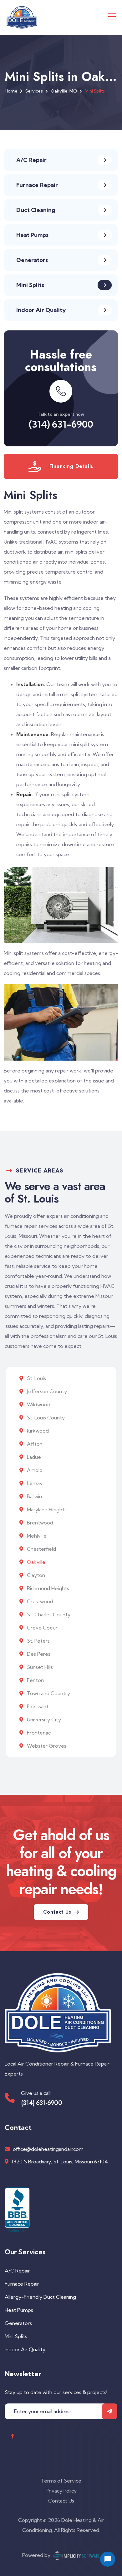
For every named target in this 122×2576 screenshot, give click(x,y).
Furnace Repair (22, 2284)
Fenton (35, 1680)
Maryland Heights (46, 1509)
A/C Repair (17, 2271)
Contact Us (61, 2501)
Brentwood (39, 1523)
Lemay (34, 1483)
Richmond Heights (47, 1588)
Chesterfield (41, 1549)
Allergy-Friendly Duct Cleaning (40, 2297)
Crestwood (39, 1601)
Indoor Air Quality (25, 2349)
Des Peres (38, 1654)
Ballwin (34, 1496)
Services (34, 91)
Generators (18, 2323)
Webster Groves (46, 1746)
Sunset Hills (39, 1667)
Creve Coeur (42, 1628)
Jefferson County (46, 1391)
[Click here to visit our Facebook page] (12, 2436)
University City (43, 1720)
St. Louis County (45, 1418)
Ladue (33, 1457)
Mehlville (36, 1536)
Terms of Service (61, 2481)
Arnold (34, 1470)
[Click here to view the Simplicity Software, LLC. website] (76, 2555)
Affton (34, 1444)
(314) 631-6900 (61, 424)
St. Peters (38, 1641)
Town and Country (48, 1693)
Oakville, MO (64, 91)
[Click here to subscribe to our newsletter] (109, 2411)
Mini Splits (16, 2336)
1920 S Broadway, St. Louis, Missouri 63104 (60, 2162)
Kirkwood (37, 1431)
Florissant (37, 1706)
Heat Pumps (19, 2310)
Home (11, 91)
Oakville (36, 1562)
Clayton (35, 1575)
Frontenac (38, 1733)
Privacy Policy (61, 2491)
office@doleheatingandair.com (48, 2149)
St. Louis (36, 1378)
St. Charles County (48, 1614)
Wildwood (38, 1404)
